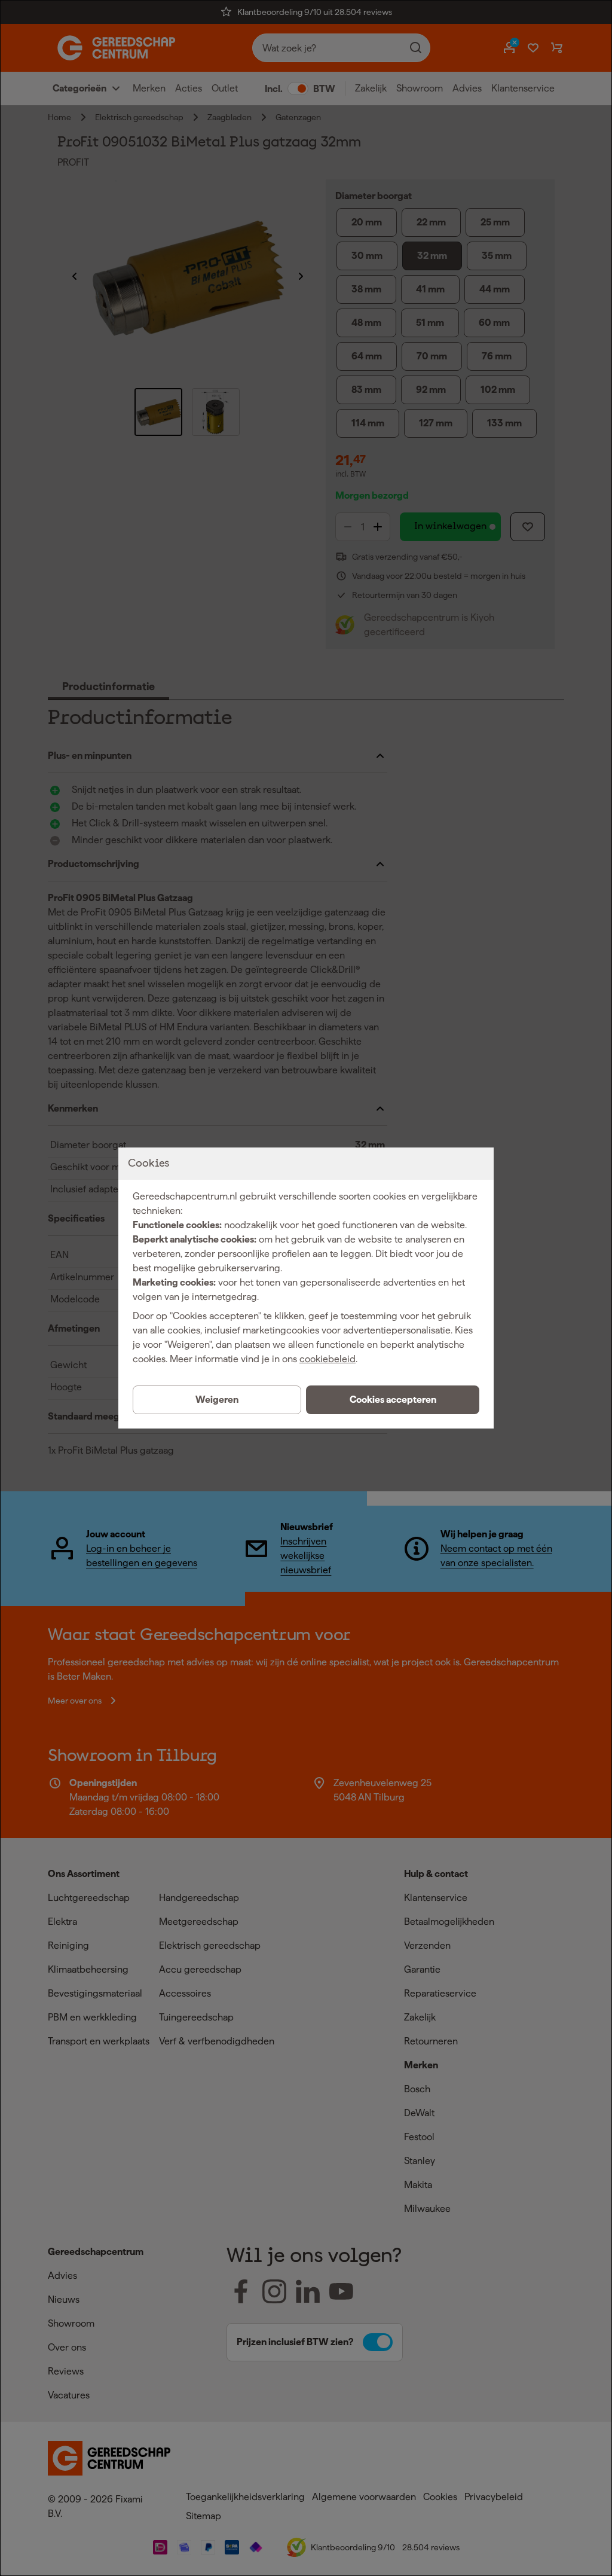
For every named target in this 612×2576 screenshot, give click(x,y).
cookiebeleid (328, 1359)
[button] (393, 1400)
